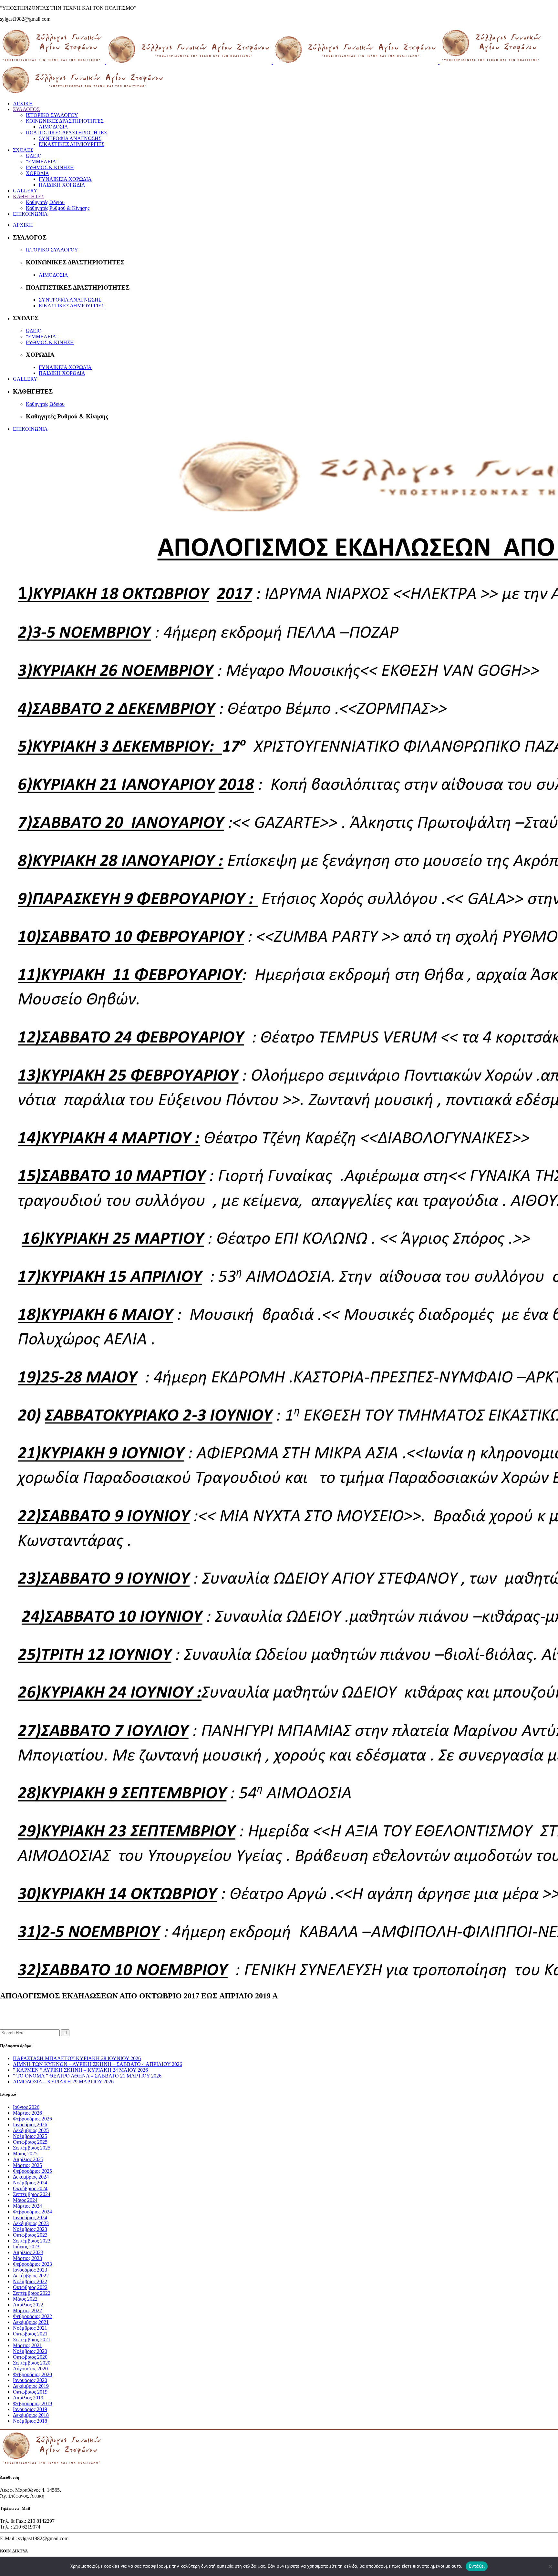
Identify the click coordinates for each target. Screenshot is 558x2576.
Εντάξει (477, 2566)
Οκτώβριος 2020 (30, 2357)
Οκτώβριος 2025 (30, 2142)
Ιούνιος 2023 (26, 2247)
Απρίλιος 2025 (28, 2159)
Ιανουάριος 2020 (30, 2380)
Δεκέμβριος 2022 (31, 2276)
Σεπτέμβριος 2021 (32, 2340)
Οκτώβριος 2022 (30, 2287)
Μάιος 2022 (25, 2299)
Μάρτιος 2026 (27, 2113)
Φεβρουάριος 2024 (32, 2212)
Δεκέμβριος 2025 (31, 2130)
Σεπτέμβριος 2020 (32, 2363)
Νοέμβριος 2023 (30, 2229)
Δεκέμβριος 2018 (31, 2415)
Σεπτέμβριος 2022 (32, 2293)
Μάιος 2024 (25, 2200)
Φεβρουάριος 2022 (32, 2316)
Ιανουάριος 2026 (30, 2124)
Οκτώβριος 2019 (30, 2392)
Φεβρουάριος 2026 (32, 2119)
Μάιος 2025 (25, 2154)
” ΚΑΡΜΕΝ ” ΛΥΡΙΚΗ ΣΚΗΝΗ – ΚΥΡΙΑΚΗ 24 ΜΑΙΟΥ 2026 (80, 2070)
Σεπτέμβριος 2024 (32, 2194)
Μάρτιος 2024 (27, 2206)
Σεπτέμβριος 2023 (32, 2241)
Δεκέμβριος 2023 (31, 2223)
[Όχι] (550, 2566)
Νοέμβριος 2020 (30, 2351)
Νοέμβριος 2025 (30, 2136)
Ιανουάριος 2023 (30, 2270)
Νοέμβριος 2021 (30, 2328)
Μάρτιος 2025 (27, 2165)
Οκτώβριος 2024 (30, 2188)
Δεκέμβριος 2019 (31, 2386)
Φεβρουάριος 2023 (32, 2264)
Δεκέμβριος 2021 (31, 2322)
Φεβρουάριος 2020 (32, 2374)
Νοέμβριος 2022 (30, 2281)
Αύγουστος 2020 (30, 2369)
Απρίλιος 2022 (28, 2305)
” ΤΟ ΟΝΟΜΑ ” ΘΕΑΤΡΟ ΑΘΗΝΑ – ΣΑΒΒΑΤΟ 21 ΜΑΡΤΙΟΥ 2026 (87, 2076)
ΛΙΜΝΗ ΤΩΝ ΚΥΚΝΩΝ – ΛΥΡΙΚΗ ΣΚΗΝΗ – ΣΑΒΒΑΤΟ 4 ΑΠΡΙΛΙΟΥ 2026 (98, 2064)
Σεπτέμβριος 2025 (32, 2148)
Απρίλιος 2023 (28, 2252)
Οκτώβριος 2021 (30, 2334)
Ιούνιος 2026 (26, 2107)
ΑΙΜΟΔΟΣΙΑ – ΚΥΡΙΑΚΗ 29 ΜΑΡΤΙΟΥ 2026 (63, 2082)
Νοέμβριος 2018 (30, 2421)
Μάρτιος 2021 (27, 2345)
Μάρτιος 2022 (27, 2310)
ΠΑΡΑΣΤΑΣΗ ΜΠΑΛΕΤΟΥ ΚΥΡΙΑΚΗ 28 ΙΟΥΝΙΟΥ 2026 (77, 2058)
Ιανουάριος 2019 (30, 2409)
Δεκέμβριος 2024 (31, 2177)
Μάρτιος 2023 (27, 2258)
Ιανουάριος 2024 (30, 2217)
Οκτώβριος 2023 (30, 2235)
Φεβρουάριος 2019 (32, 2403)
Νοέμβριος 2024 (30, 2183)
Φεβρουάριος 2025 (32, 2171)
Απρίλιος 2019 (28, 2398)
